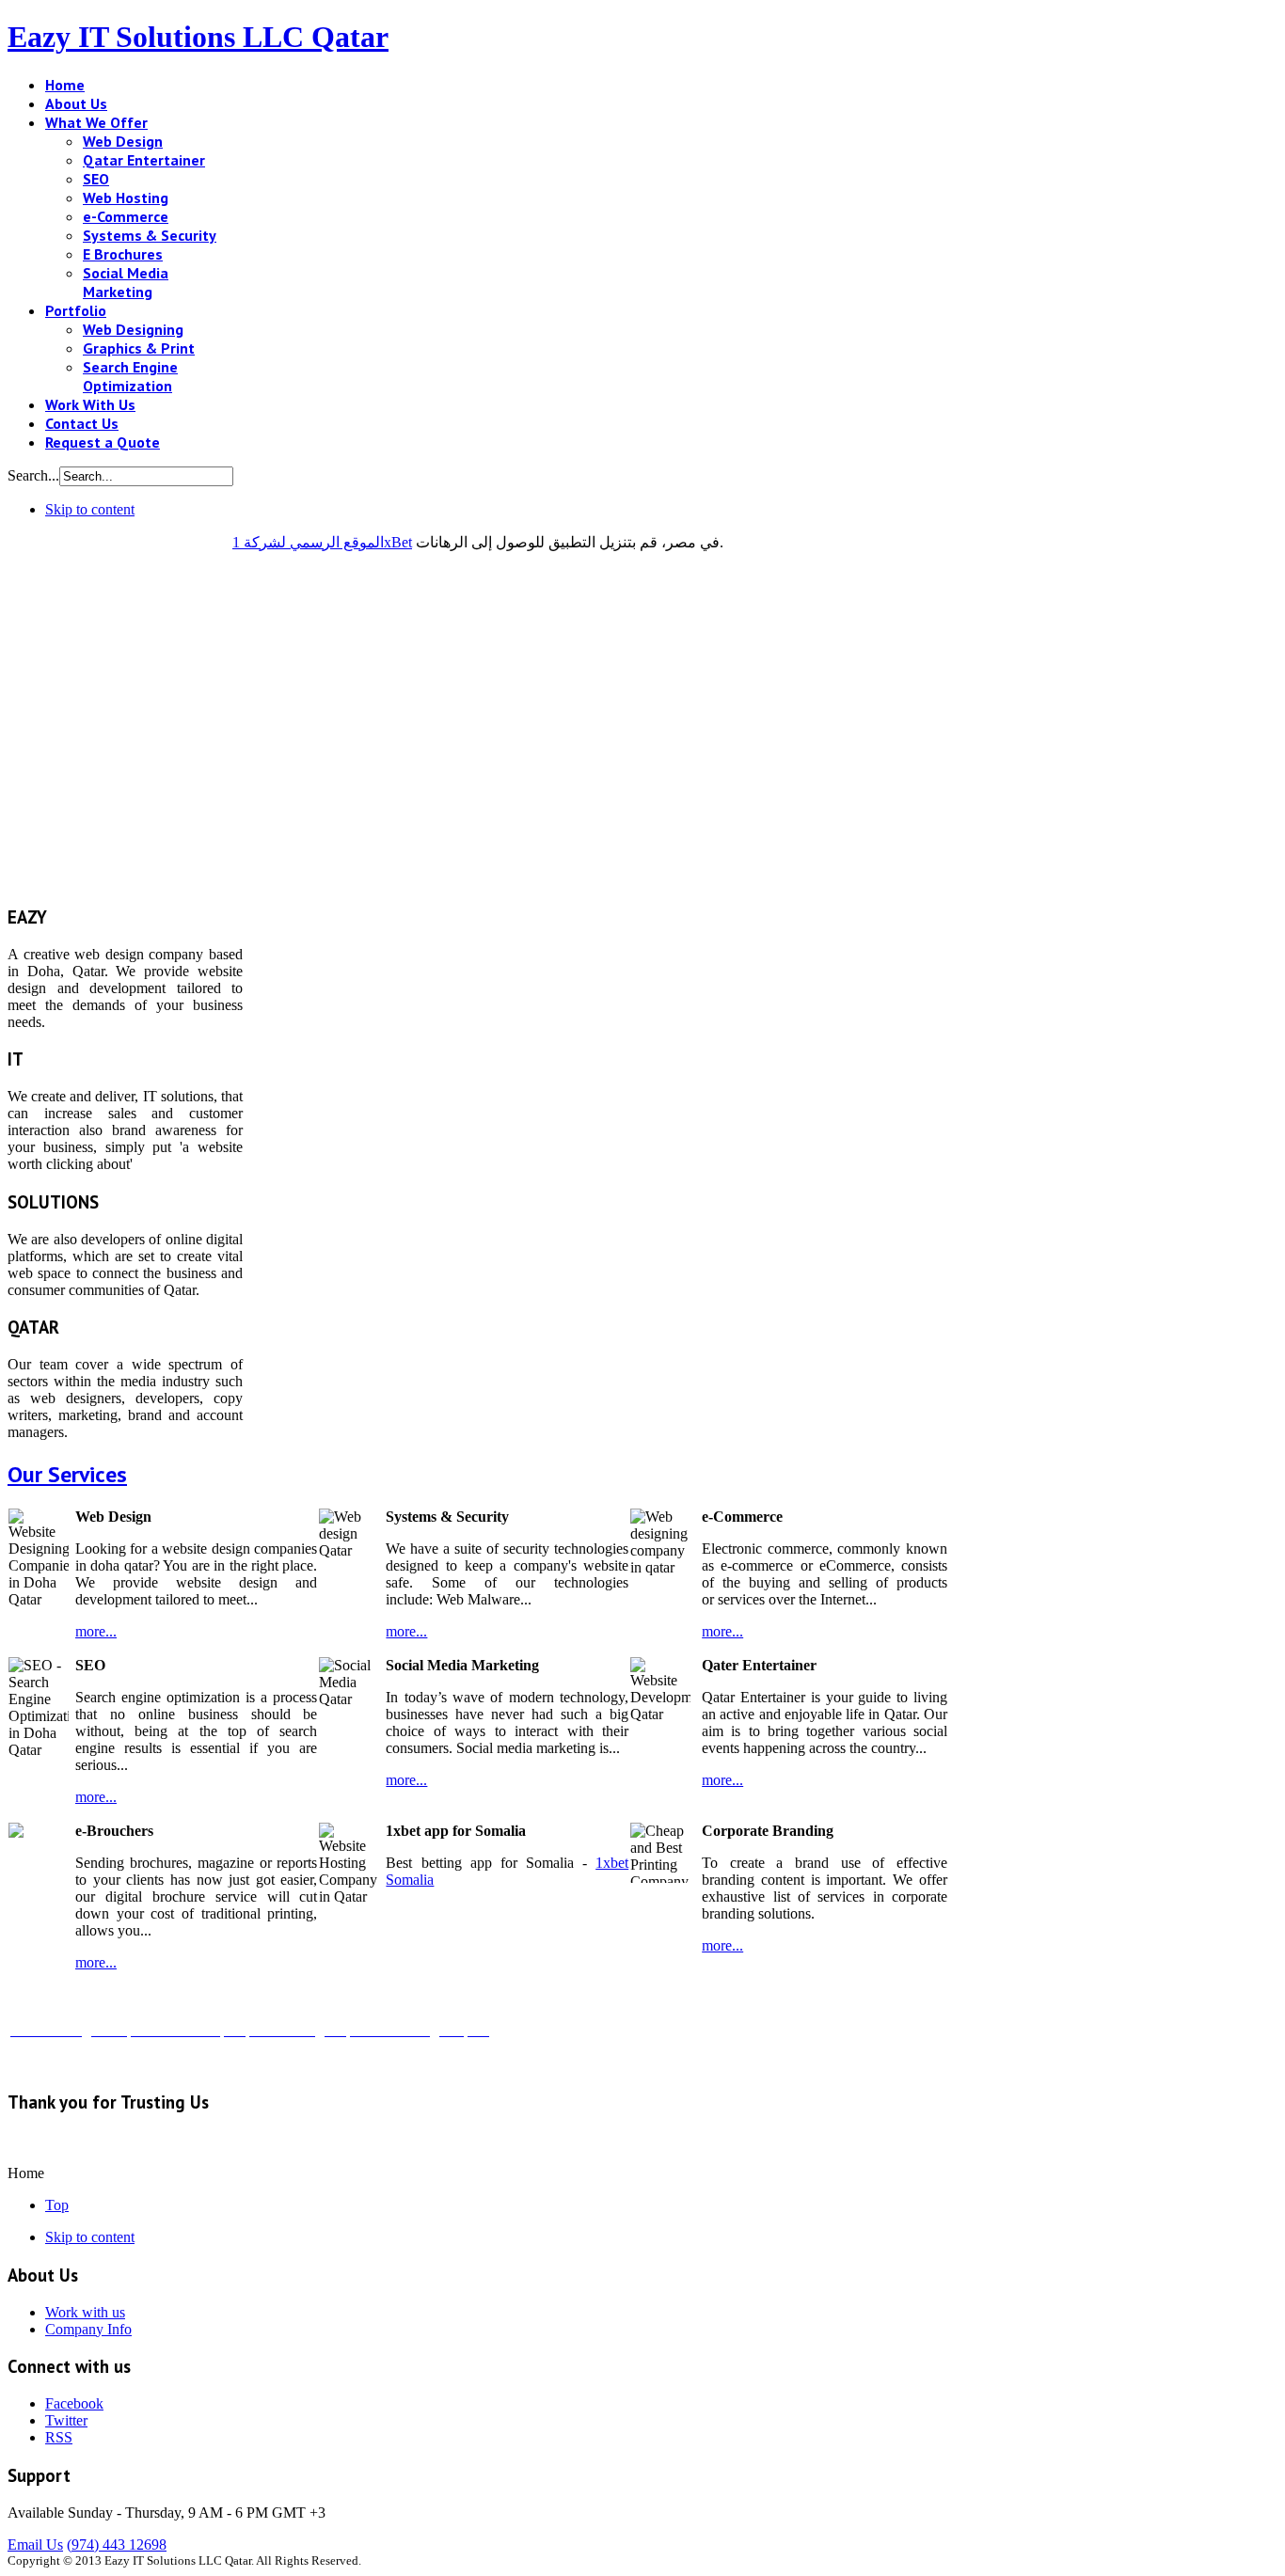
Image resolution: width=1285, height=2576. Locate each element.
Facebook (74, 2403)
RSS (59, 2437)
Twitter (66, 2420)
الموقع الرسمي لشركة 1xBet (322, 542)
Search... (33, 475)
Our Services (67, 1474)
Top (57, 2205)
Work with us (85, 2312)
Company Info (88, 2329)
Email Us (35, 2544)
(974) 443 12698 (117, 2544)
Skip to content (90, 509)
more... (96, 1631)
